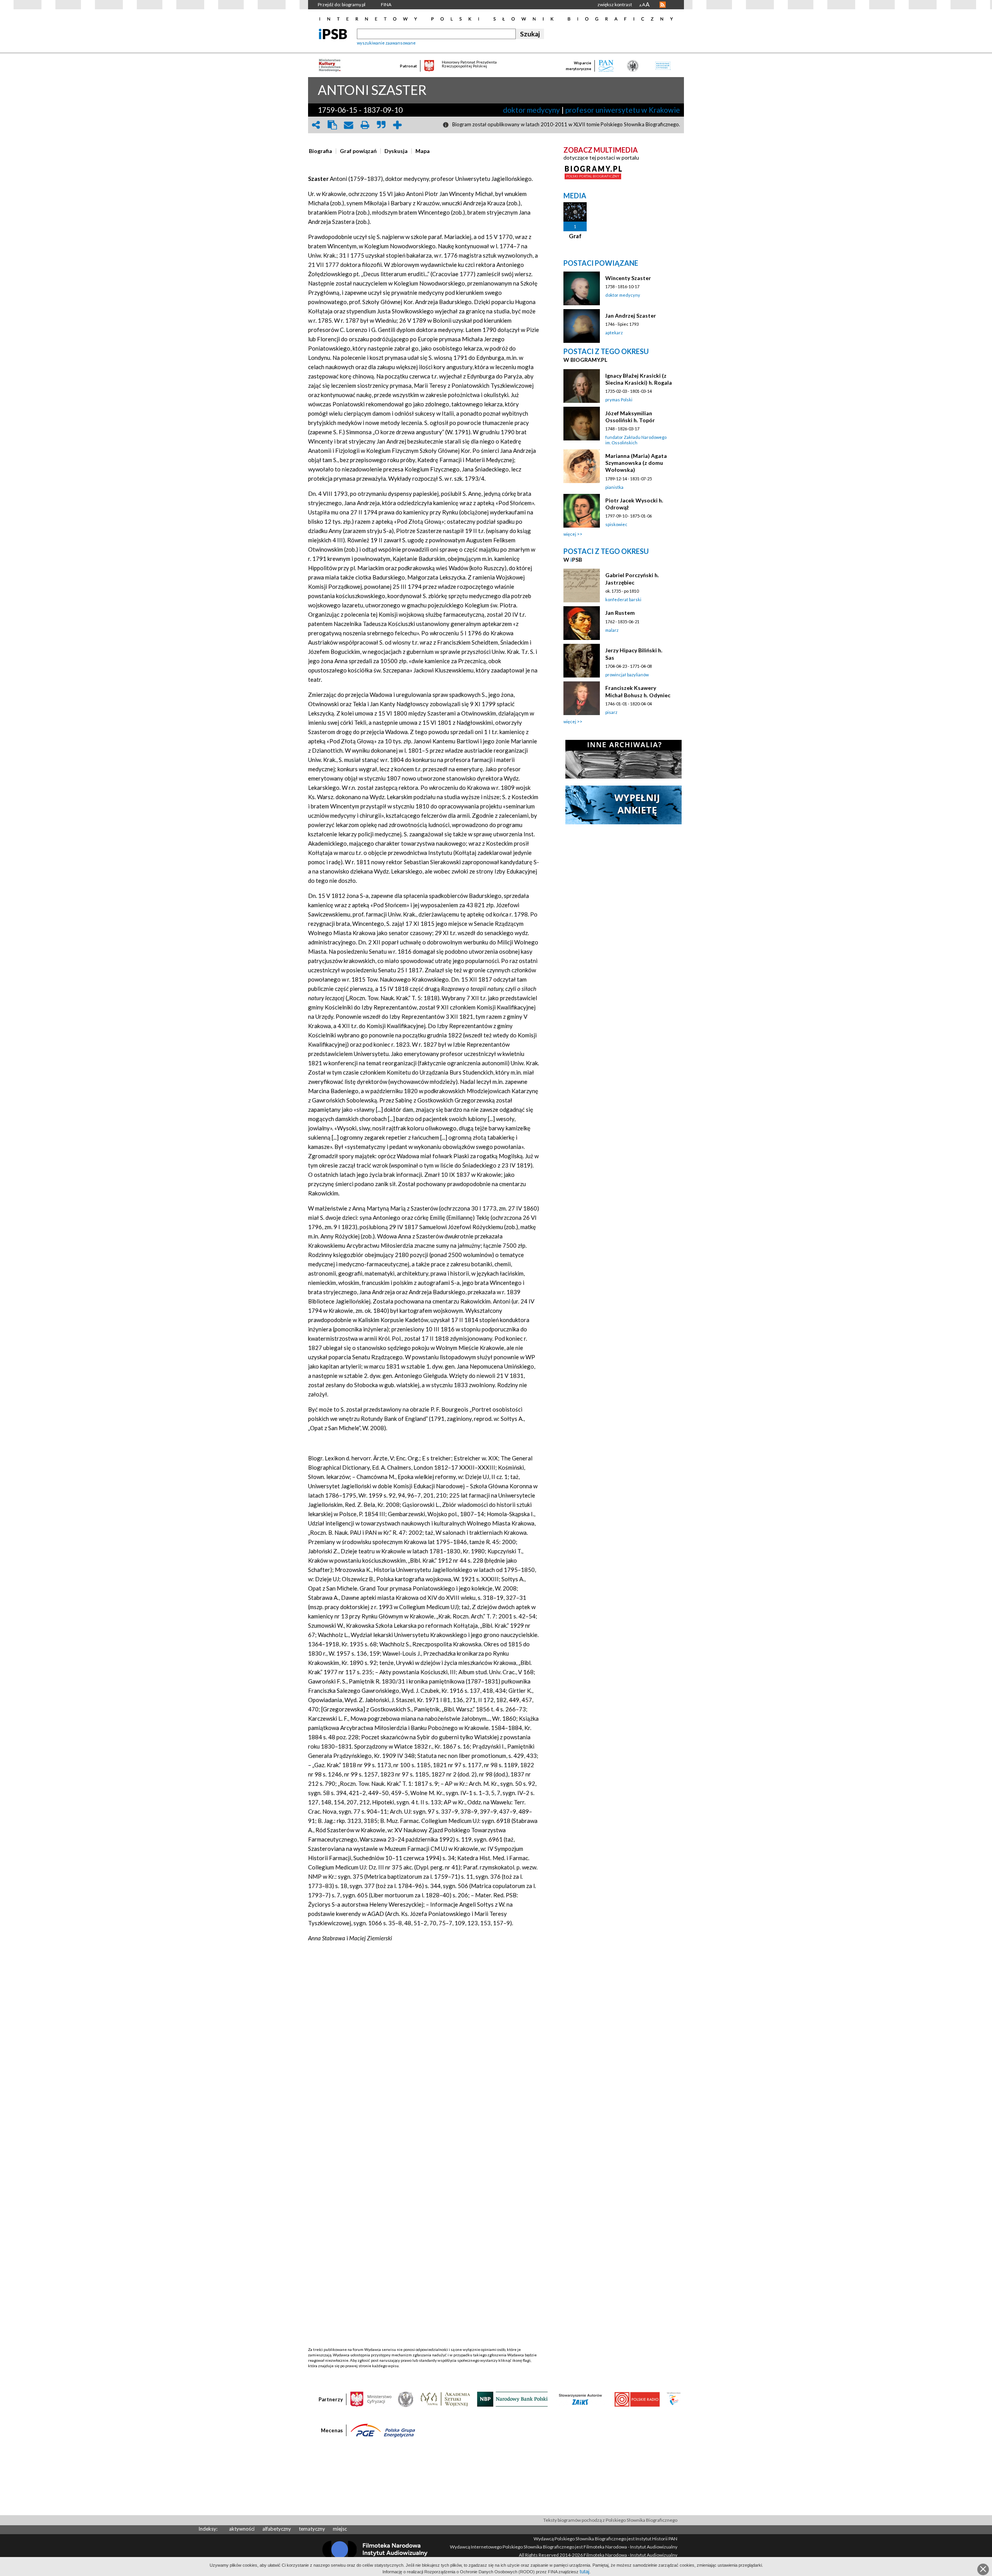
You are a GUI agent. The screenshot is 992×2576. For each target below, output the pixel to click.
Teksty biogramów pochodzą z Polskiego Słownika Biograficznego (610, 2520)
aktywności (242, 2529)
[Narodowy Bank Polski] (512, 2399)
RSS (663, 5)
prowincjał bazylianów (627, 675)
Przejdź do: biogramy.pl (342, 4)
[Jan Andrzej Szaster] (582, 326)
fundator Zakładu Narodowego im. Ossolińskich (636, 440)
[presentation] (320, 151)
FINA (386, 4)
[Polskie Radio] (637, 2399)
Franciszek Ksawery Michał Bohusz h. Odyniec (638, 691)
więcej (570, 534)
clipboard (332, 125)
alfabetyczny (277, 2529)
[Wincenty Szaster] (582, 288)
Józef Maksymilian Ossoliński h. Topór (630, 417)
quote (381, 125)
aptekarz (614, 333)
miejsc (340, 2529)
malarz (612, 630)
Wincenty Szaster (628, 278)
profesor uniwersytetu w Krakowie (623, 110)
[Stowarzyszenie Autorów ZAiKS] (581, 2399)
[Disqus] (424, 2049)
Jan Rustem (620, 613)
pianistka (614, 487)
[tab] (322, 151)
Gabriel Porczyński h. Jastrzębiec (632, 579)
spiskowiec (616, 524)
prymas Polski (619, 400)
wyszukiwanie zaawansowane (386, 43)
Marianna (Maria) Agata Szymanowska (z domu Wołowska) (636, 463)
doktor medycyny (531, 110)
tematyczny (312, 2529)
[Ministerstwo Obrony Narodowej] (406, 2399)
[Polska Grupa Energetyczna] (383, 2430)
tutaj (585, 2572)
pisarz (611, 712)
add (397, 125)
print (365, 125)
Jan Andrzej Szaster (631, 316)
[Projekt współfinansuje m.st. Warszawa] (674, 2399)
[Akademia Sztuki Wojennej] (445, 2399)
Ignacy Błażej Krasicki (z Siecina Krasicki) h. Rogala (639, 379)
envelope (348, 125)
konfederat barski (623, 599)
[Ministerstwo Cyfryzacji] (371, 2399)
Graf (575, 236)
